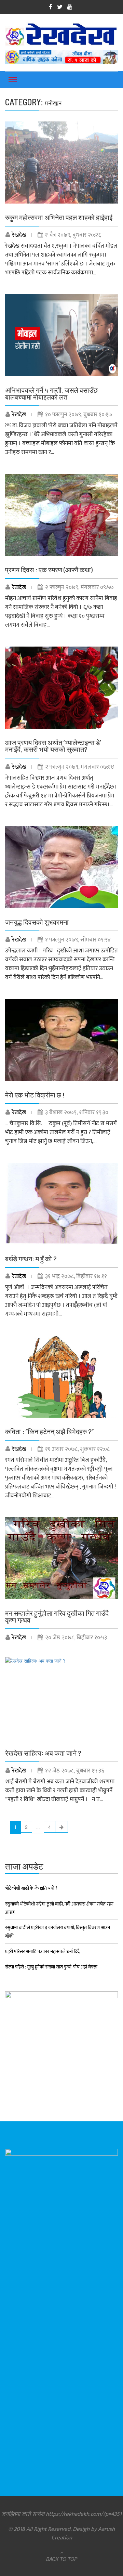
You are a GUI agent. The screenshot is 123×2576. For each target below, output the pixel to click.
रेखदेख (19, 235)
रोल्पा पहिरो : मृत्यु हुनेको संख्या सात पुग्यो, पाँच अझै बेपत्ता (51, 1967)
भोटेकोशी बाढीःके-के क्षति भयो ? (31, 1888)
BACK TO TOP (62, 2559)
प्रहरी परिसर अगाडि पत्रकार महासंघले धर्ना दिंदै (42, 1951)
